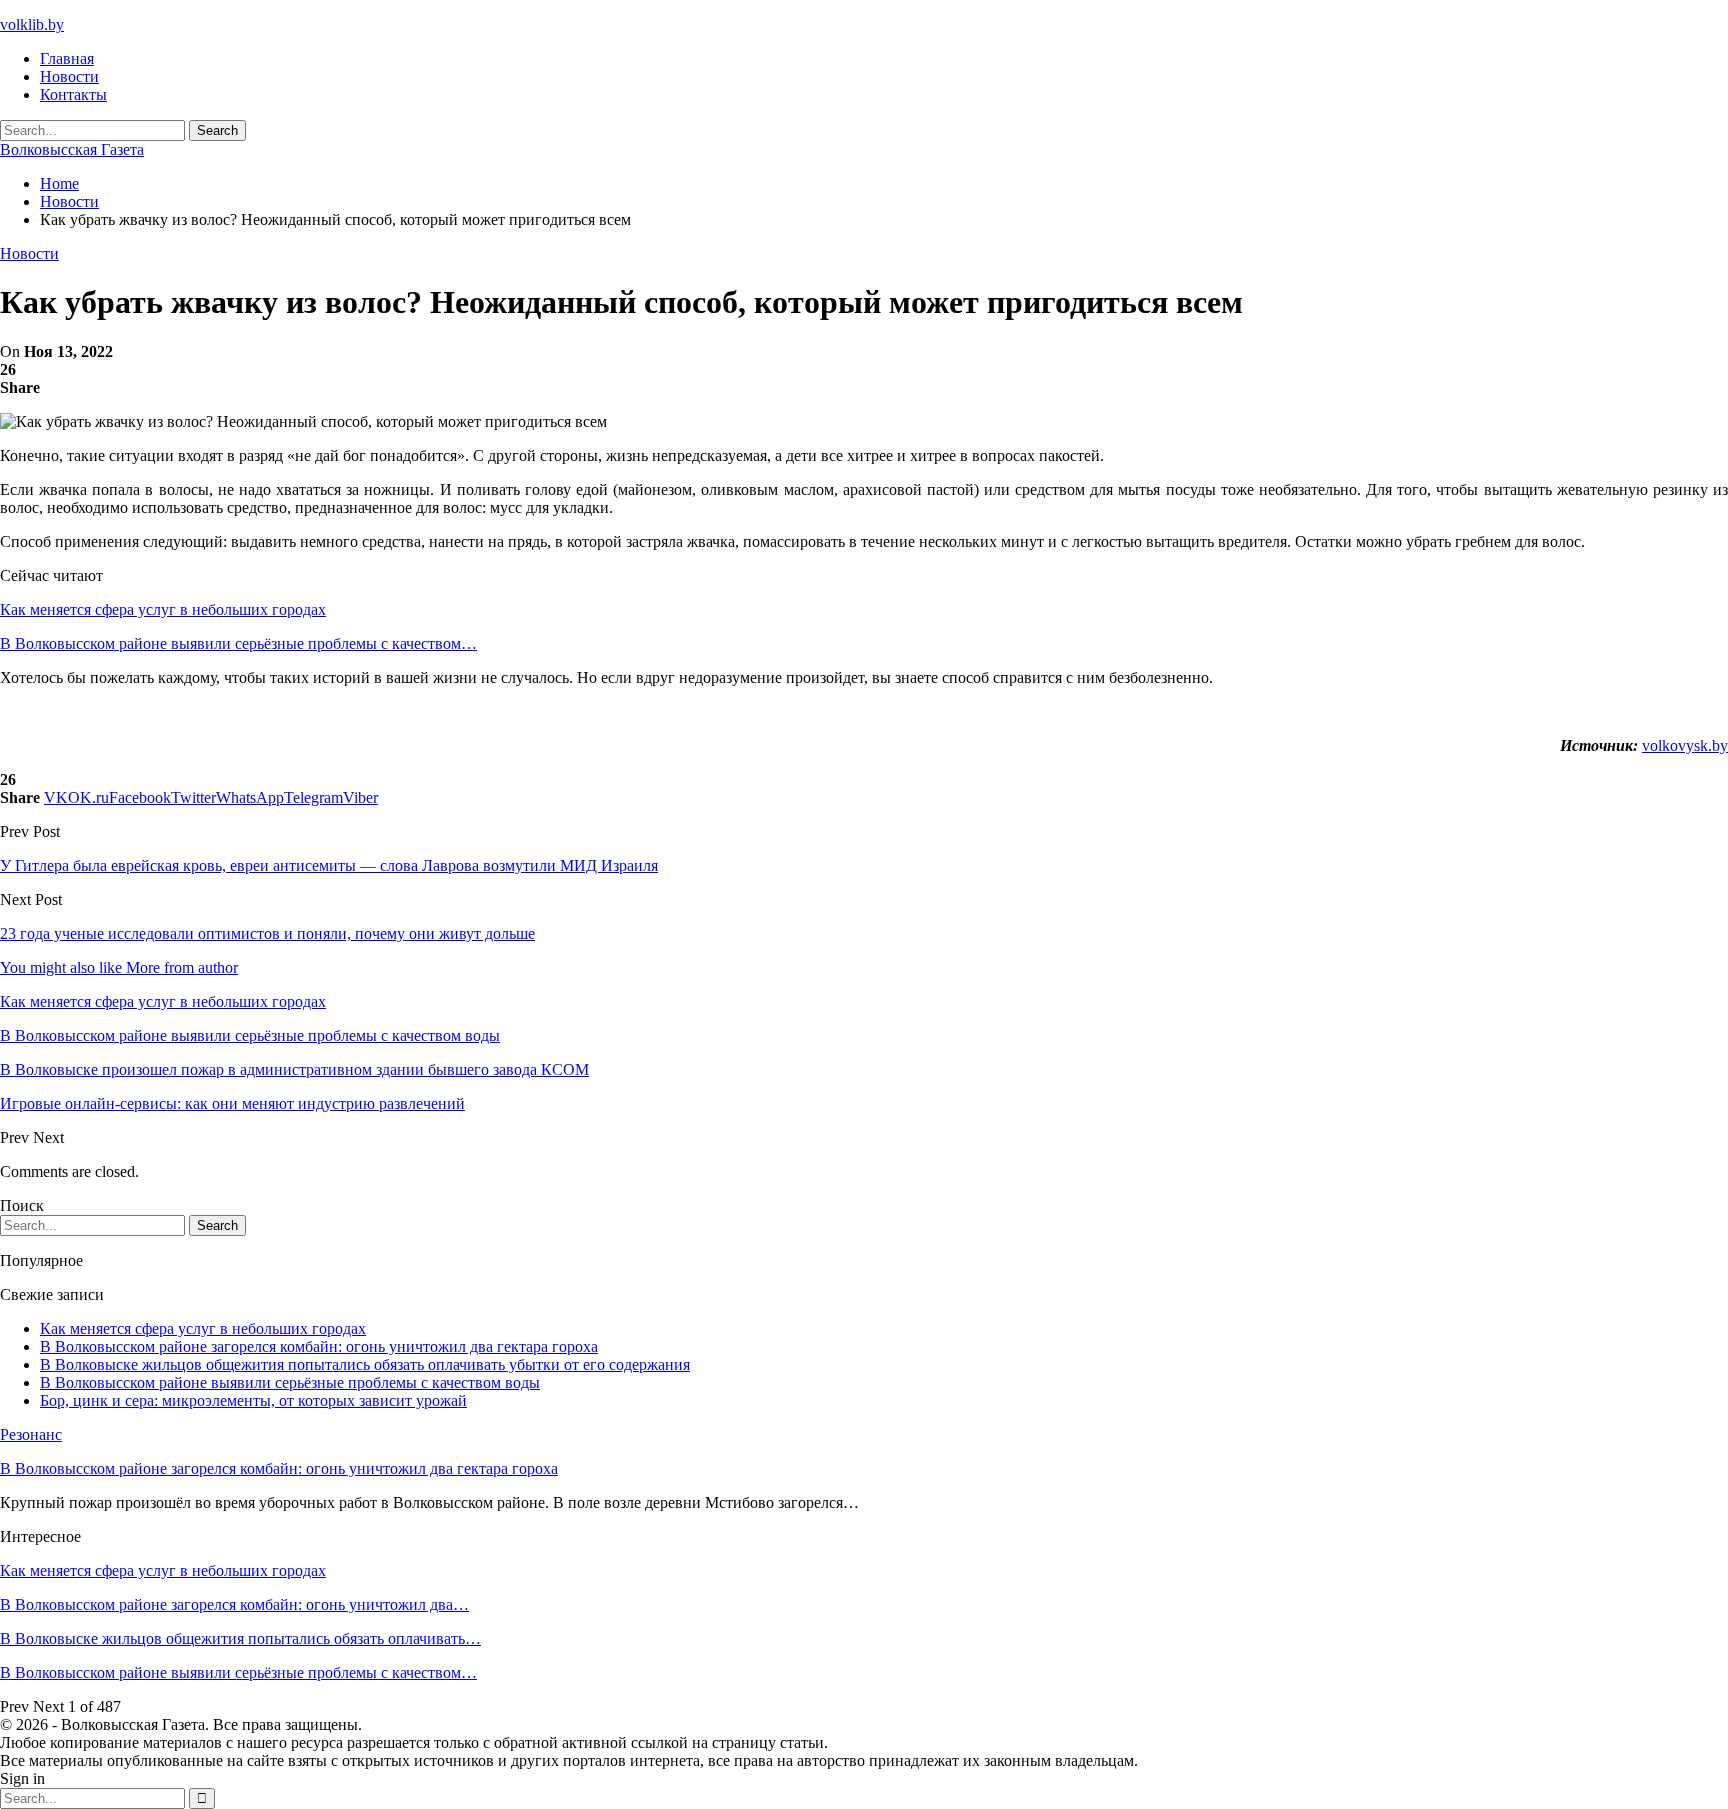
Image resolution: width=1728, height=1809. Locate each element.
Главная (67, 58)
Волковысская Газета (72, 149)
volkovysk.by (1685, 745)
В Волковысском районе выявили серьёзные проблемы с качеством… (238, 643)
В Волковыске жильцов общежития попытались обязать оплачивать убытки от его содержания (365, 1364)
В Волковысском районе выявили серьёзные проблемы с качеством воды (290, 1382)
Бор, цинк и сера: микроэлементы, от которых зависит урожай (253, 1400)
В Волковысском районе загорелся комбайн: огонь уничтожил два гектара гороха (319, 1346)
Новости (69, 76)
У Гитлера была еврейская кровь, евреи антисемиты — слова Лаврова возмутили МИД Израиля (329, 865)
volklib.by (32, 24)
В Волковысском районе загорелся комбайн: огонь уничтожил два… (234, 1604)
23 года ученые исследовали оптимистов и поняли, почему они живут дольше (267, 933)
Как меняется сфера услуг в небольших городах (163, 609)
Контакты (73, 94)
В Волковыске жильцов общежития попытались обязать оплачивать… (240, 1638)
